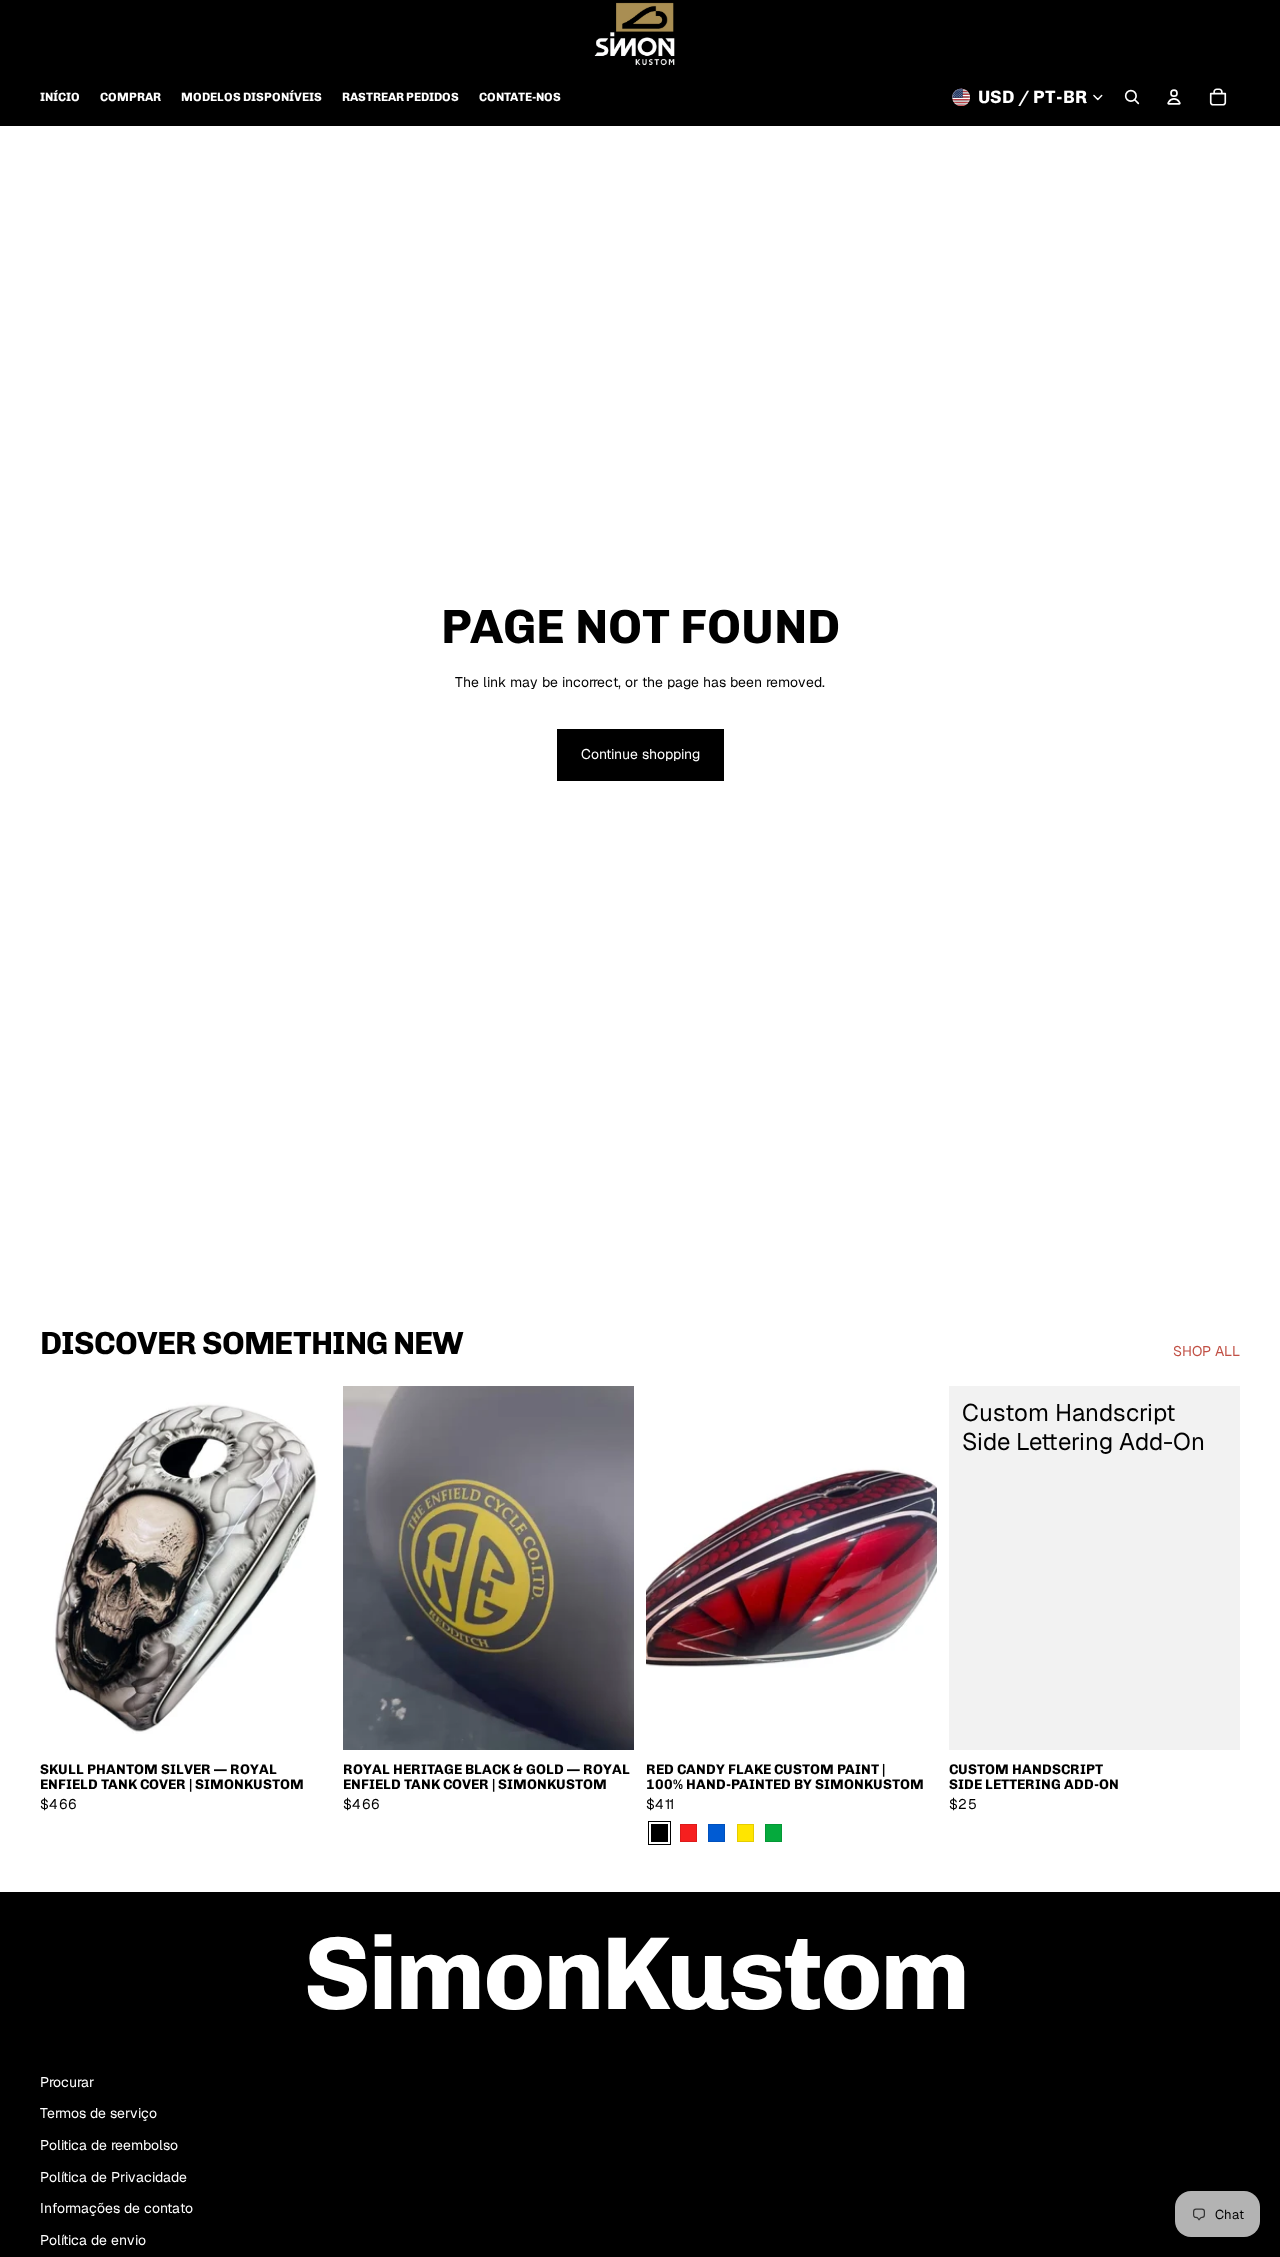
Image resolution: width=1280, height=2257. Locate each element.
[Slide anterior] (70, 1568)
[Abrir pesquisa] (1132, 97)
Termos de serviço (98, 2113)
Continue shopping (640, 754)
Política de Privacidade (113, 2177)
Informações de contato (116, 2208)
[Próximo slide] (301, 1568)
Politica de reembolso (109, 2145)
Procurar (67, 2082)
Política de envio (93, 2240)
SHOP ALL (1206, 1351)
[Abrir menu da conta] (1174, 97)
